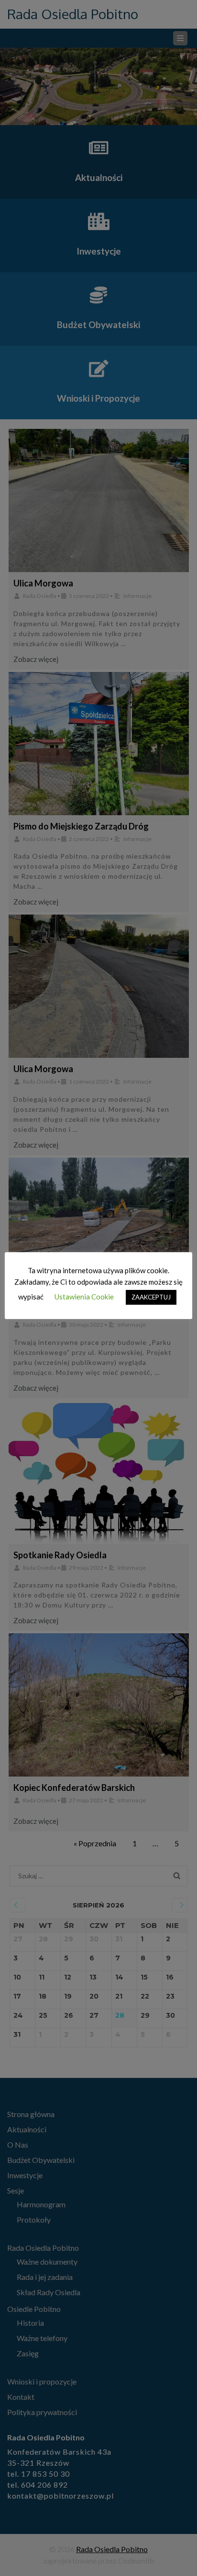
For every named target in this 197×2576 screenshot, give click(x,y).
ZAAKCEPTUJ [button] (151, 1297)
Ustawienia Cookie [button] (84, 1297)
